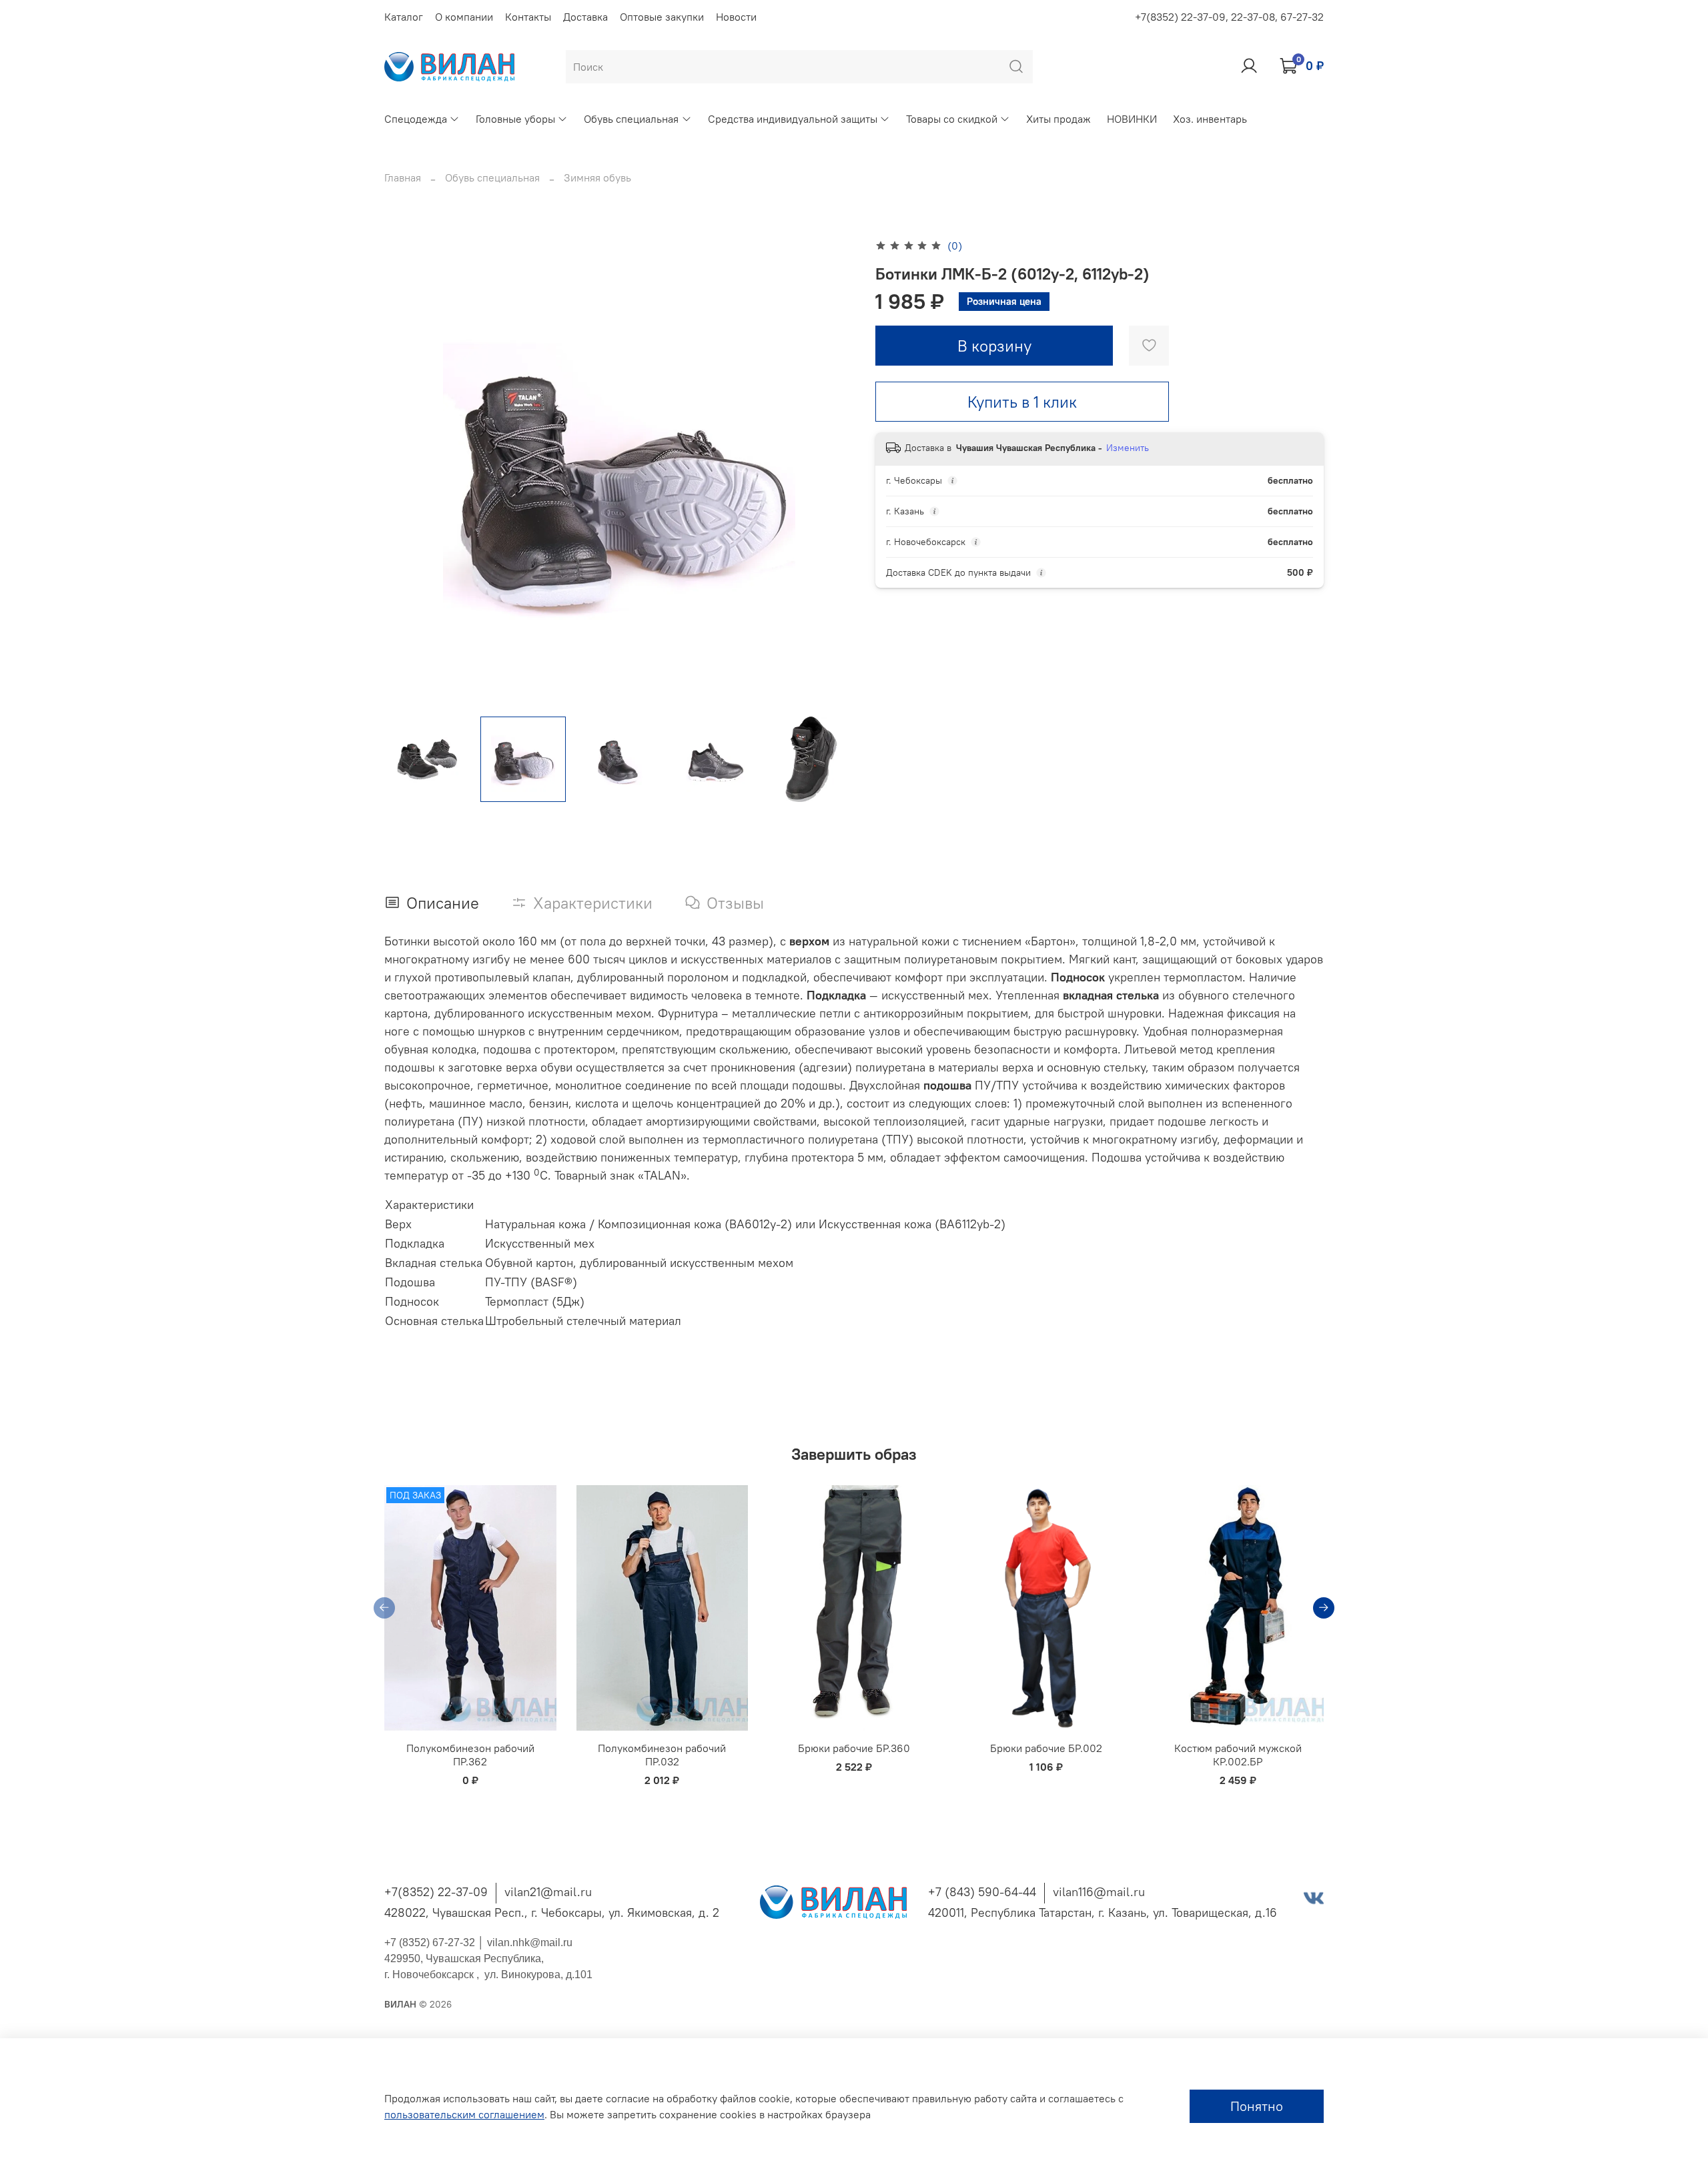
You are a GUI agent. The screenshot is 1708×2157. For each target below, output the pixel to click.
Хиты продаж (1058, 119)
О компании (464, 17)
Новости (736, 17)
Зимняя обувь (597, 177)
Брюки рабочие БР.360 (854, 1748)
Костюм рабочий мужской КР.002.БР (1238, 1755)
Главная (403, 177)
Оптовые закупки (662, 17)
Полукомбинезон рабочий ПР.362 (470, 1755)
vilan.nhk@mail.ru (530, 1943)
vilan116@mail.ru (1099, 1892)
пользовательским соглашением (464, 2114)
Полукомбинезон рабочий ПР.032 (662, 1755)
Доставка (585, 17)
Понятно (1257, 2106)
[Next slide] (833, 471)
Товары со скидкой (952, 119)
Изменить (1128, 448)
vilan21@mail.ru (548, 1892)
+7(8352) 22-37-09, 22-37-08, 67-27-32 (1229, 17)
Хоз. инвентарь (1210, 119)
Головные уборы (515, 119)
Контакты (528, 17)
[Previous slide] (406, 471)
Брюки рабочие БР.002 (1046, 1748)
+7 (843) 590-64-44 (982, 1892)
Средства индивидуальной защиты (793, 119)
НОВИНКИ (1132, 119)
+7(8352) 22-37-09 (436, 1892)
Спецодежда (416, 119)
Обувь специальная (631, 119)
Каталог (404, 17)
